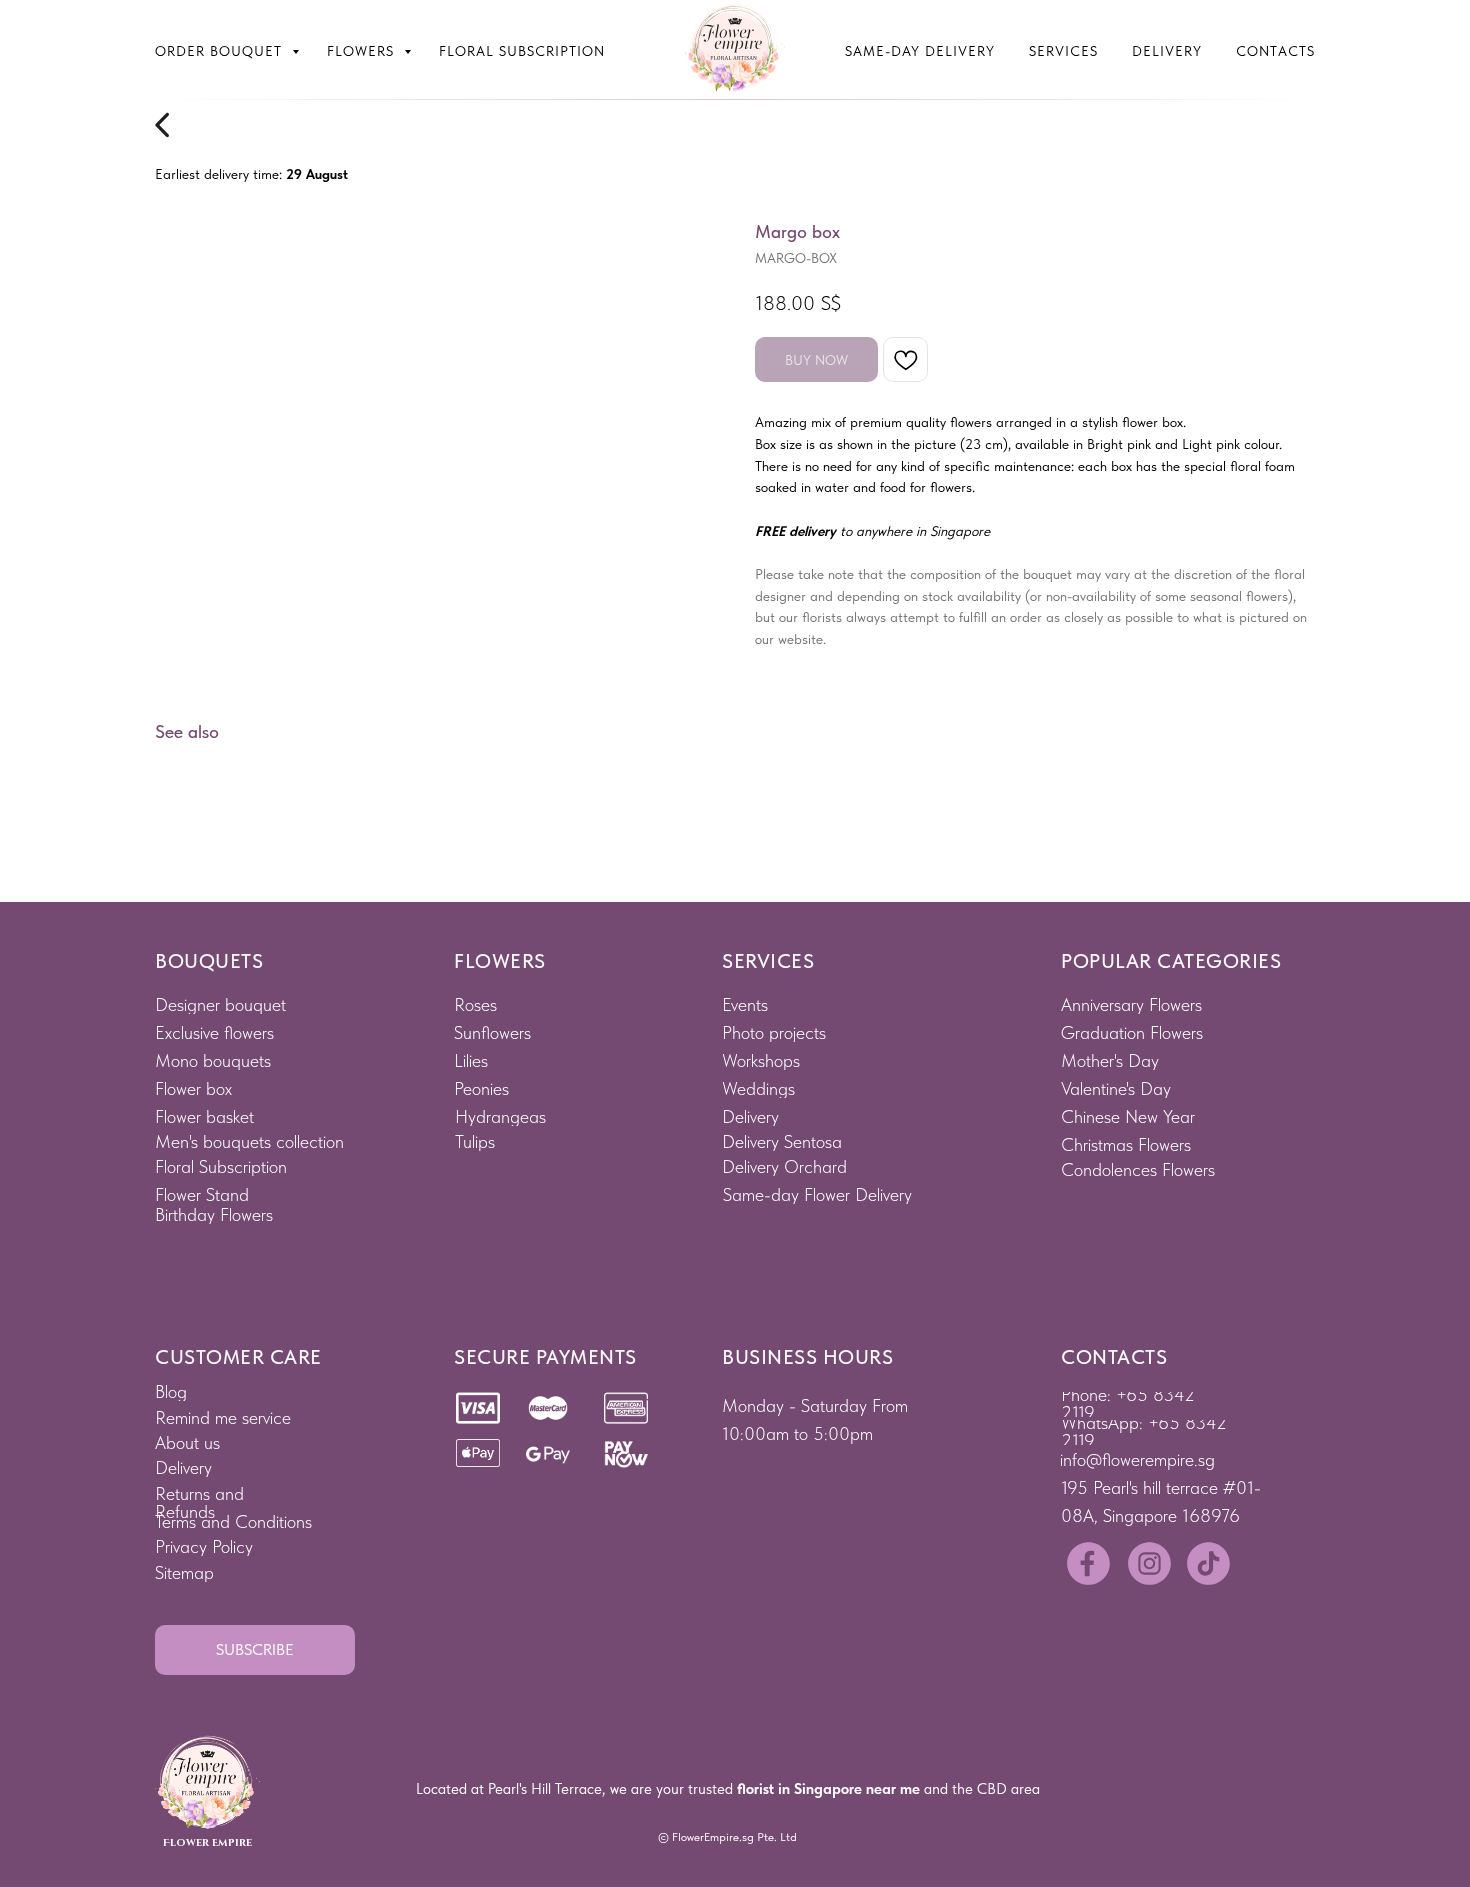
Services (1063, 51)
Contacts (1275, 51)
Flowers (363, 51)
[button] (255, 1650)
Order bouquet (221, 51)
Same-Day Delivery (920, 51)
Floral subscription (522, 51)
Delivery (1167, 51)
